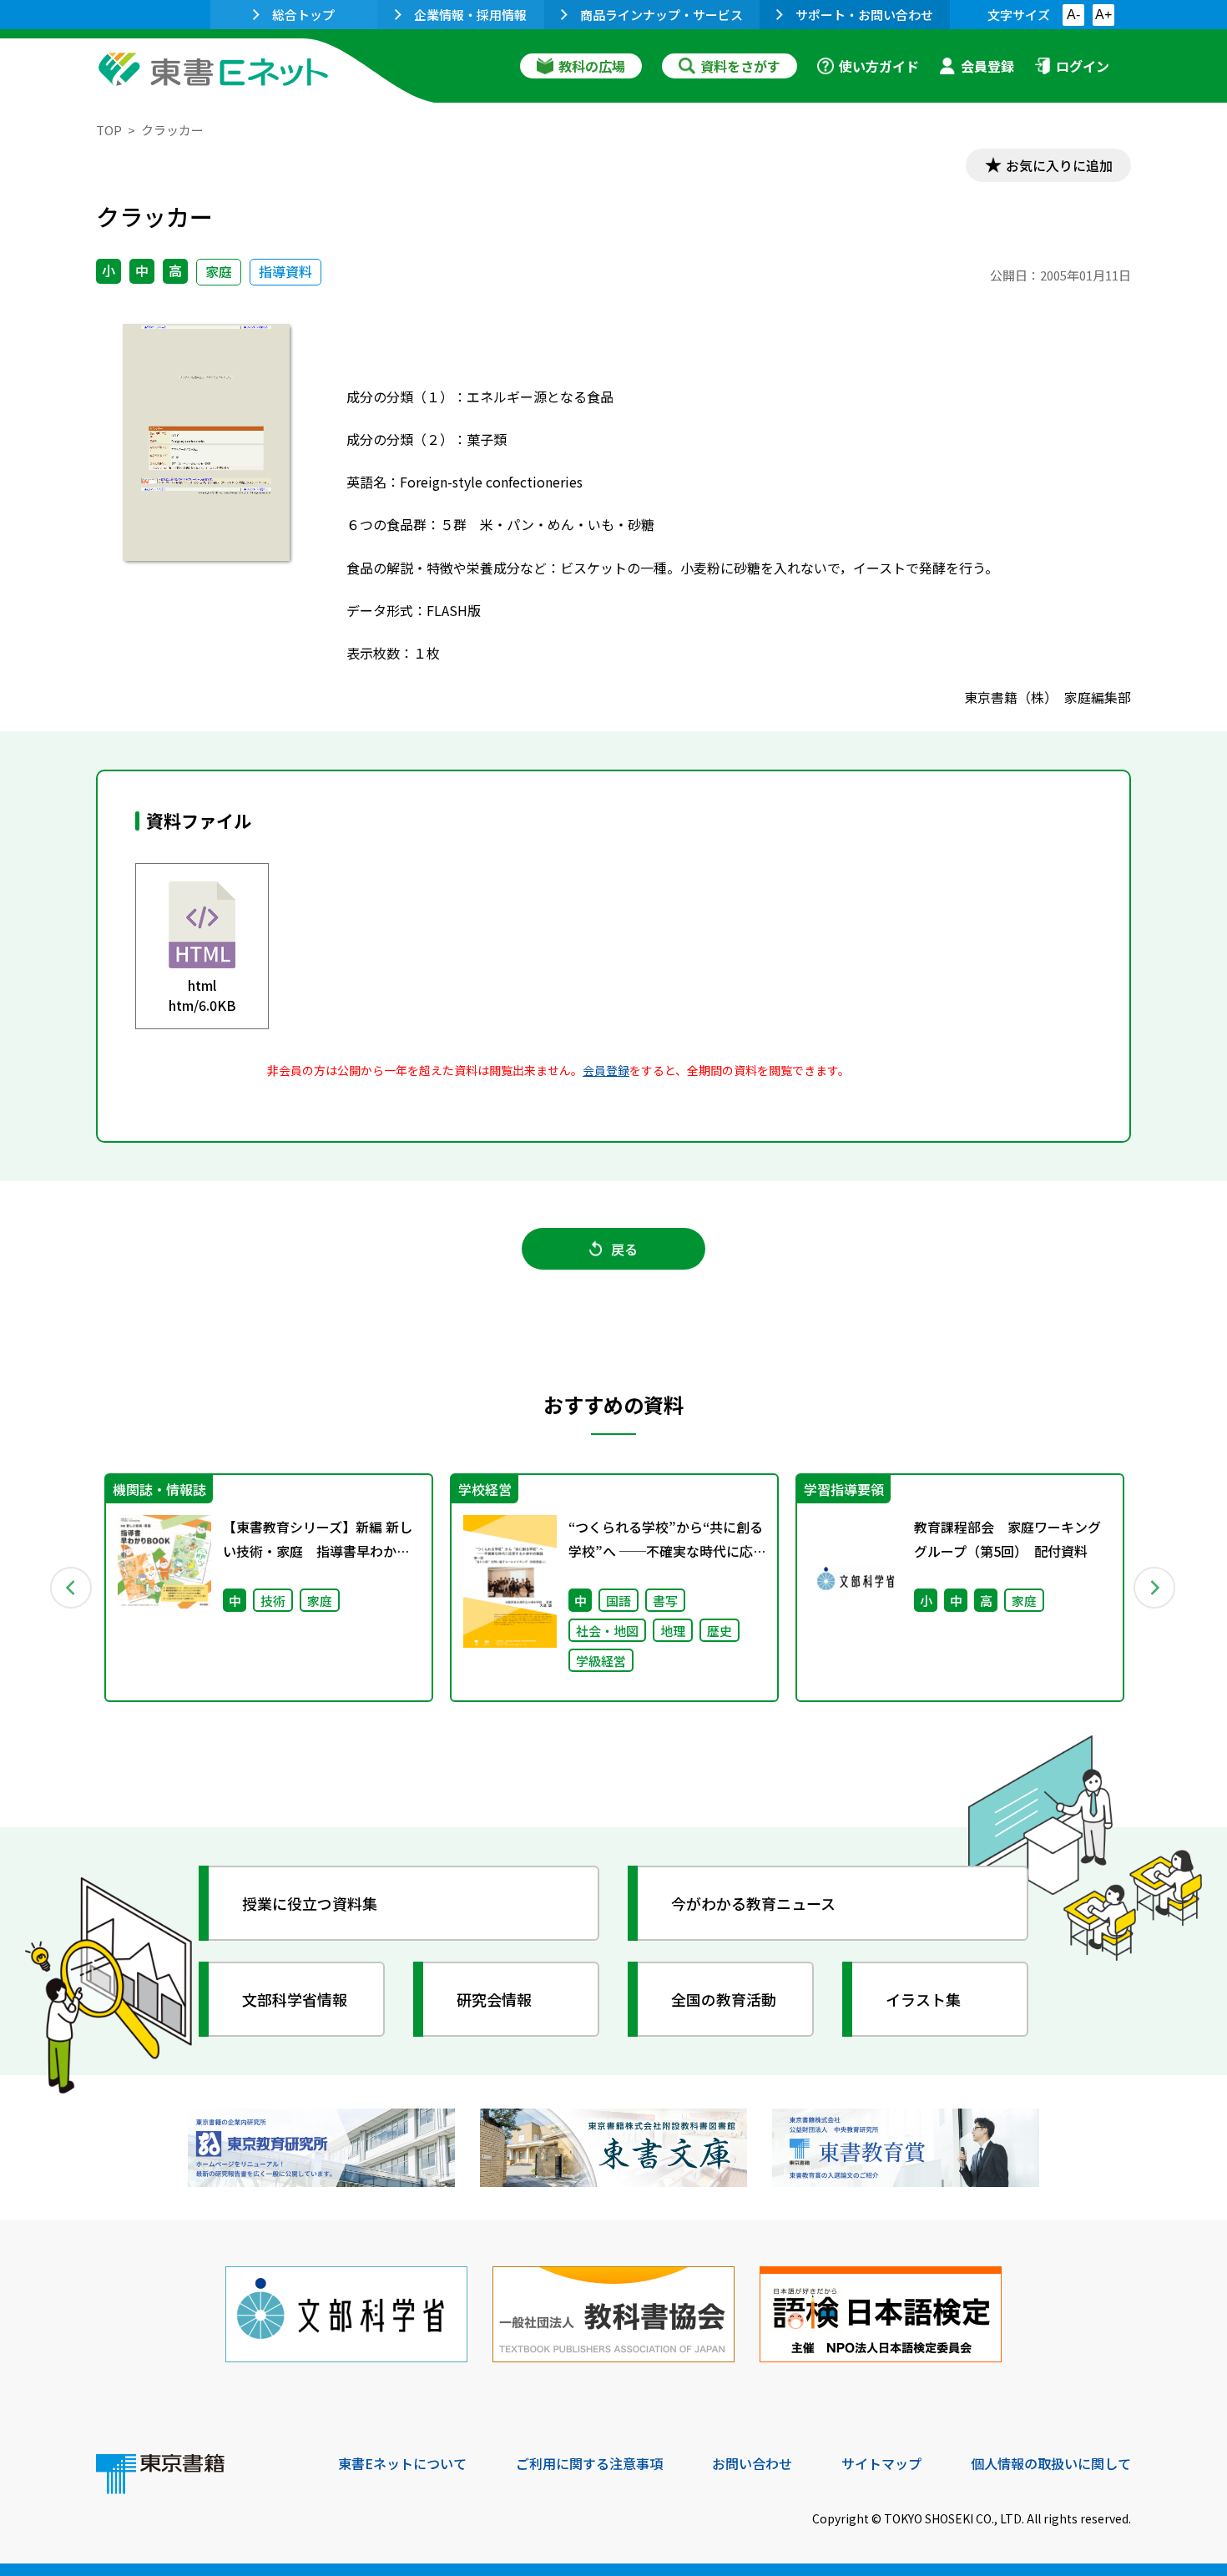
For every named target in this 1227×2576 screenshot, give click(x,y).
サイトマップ (881, 2463)
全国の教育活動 (724, 1999)
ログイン (1083, 66)
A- (1073, 15)
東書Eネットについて (402, 2463)
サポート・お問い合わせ (864, 15)
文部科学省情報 (295, 1999)
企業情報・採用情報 (470, 15)
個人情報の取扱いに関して (1051, 2463)
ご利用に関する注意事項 (589, 2463)
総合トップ (303, 15)
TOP (109, 130)
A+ (1103, 15)
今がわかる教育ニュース (753, 1903)
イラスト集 (923, 1999)
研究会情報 (494, 1999)
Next (1155, 1588)
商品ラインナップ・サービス (661, 15)
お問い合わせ (752, 2463)
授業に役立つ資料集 (310, 1903)
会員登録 (987, 66)
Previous (72, 1588)
